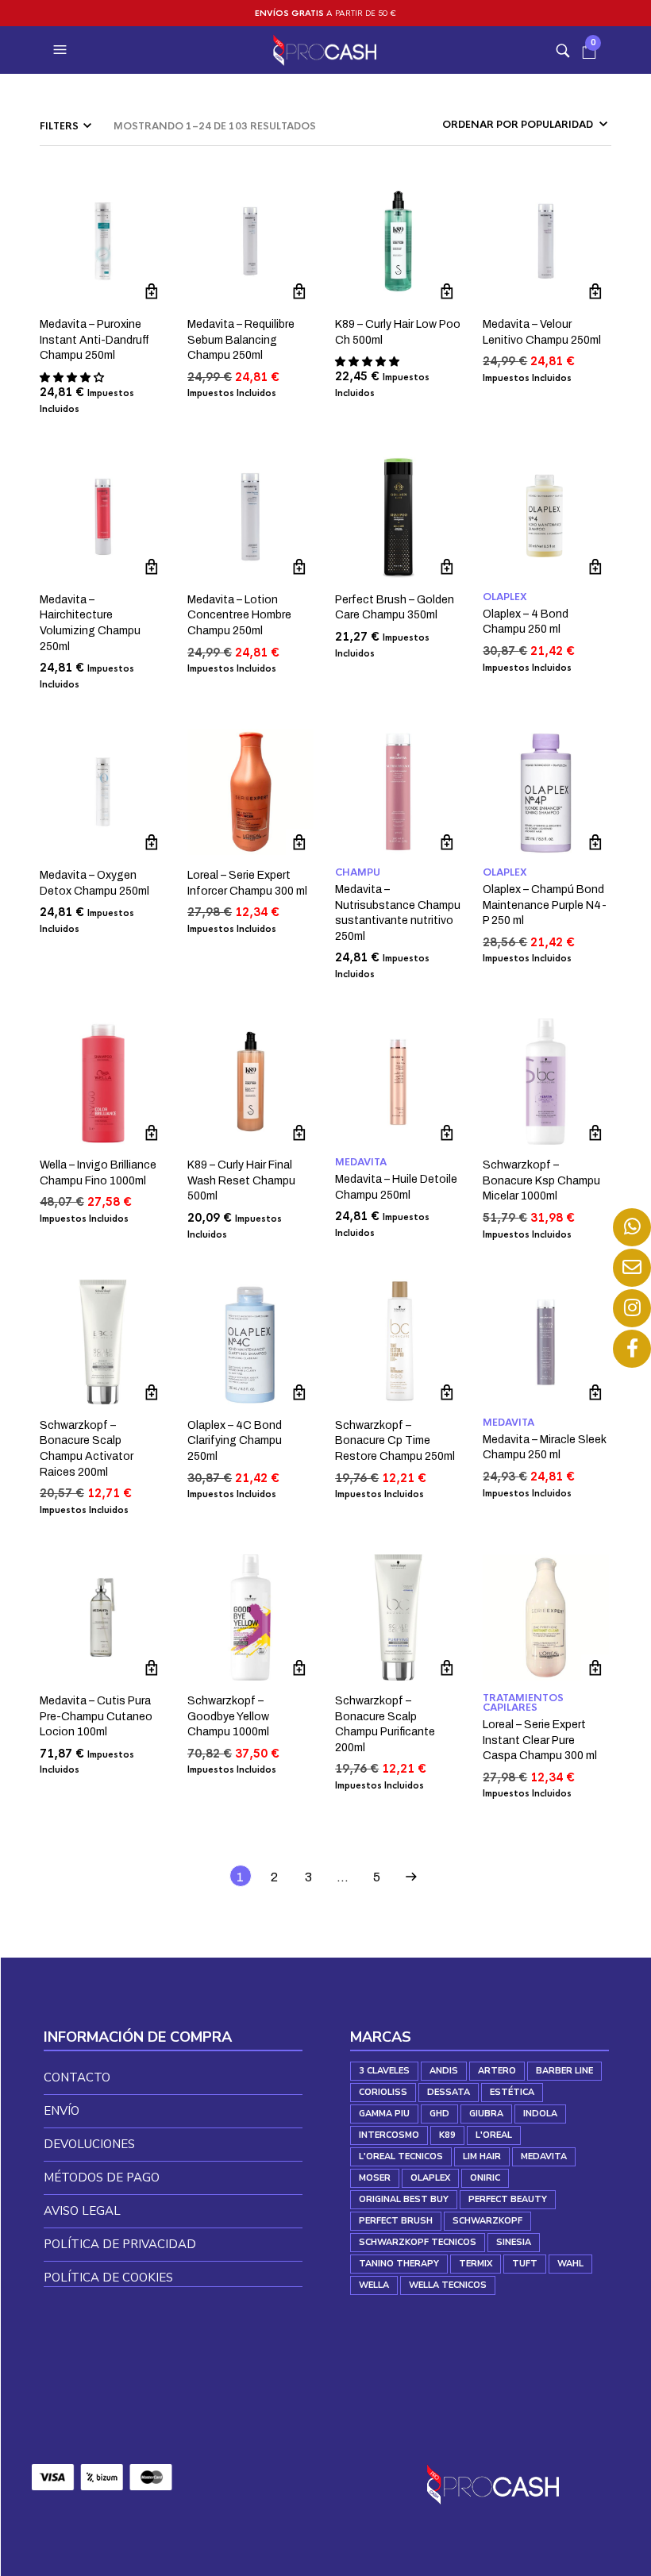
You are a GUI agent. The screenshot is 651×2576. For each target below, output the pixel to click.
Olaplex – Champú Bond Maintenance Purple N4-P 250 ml (545, 905)
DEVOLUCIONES (89, 2144)
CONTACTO (77, 2077)
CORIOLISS (383, 2092)
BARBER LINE (564, 2071)
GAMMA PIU (384, 2114)
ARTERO (497, 2071)
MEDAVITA (361, 1162)
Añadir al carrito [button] (152, 292)
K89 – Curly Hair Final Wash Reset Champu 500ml (241, 1180)
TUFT (525, 2264)
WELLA (374, 2285)
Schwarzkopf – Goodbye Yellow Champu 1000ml (228, 1716)
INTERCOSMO (389, 2135)
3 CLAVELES (384, 2071)
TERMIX (476, 2264)
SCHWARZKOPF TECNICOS (418, 2242)
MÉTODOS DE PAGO (102, 2177)
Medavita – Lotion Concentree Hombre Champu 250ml (239, 615)
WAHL (570, 2264)
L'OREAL (494, 2135)
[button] (62, 50)
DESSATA (449, 2092)
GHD (439, 2114)
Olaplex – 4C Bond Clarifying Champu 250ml (235, 1441)
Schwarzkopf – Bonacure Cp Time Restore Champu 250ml (395, 1441)
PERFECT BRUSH (396, 2221)
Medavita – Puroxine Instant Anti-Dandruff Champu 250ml (94, 340)
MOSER (375, 2178)
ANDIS (444, 2071)
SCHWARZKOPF (487, 2221)
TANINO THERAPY (399, 2264)
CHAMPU (358, 872)
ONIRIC (485, 2178)
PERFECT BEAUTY (508, 2199)
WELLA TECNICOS (448, 2285)
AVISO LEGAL (82, 2211)
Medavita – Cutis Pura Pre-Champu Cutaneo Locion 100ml (96, 1716)
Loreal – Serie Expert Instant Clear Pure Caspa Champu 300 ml (540, 1740)
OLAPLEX (505, 597)
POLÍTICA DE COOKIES (108, 2278)
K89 (447, 2135)
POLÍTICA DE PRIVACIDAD (120, 2244)
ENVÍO (62, 2111)
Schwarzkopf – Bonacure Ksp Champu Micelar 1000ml (541, 1180)
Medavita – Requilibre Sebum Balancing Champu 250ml (241, 340)
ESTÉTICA (512, 2092)
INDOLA (540, 2114)
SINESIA (514, 2242)
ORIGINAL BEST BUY (404, 2199)
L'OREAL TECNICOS (401, 2156)
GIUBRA (486, 2114)
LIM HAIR (482, 2156)
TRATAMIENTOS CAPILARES (523, 1703)
